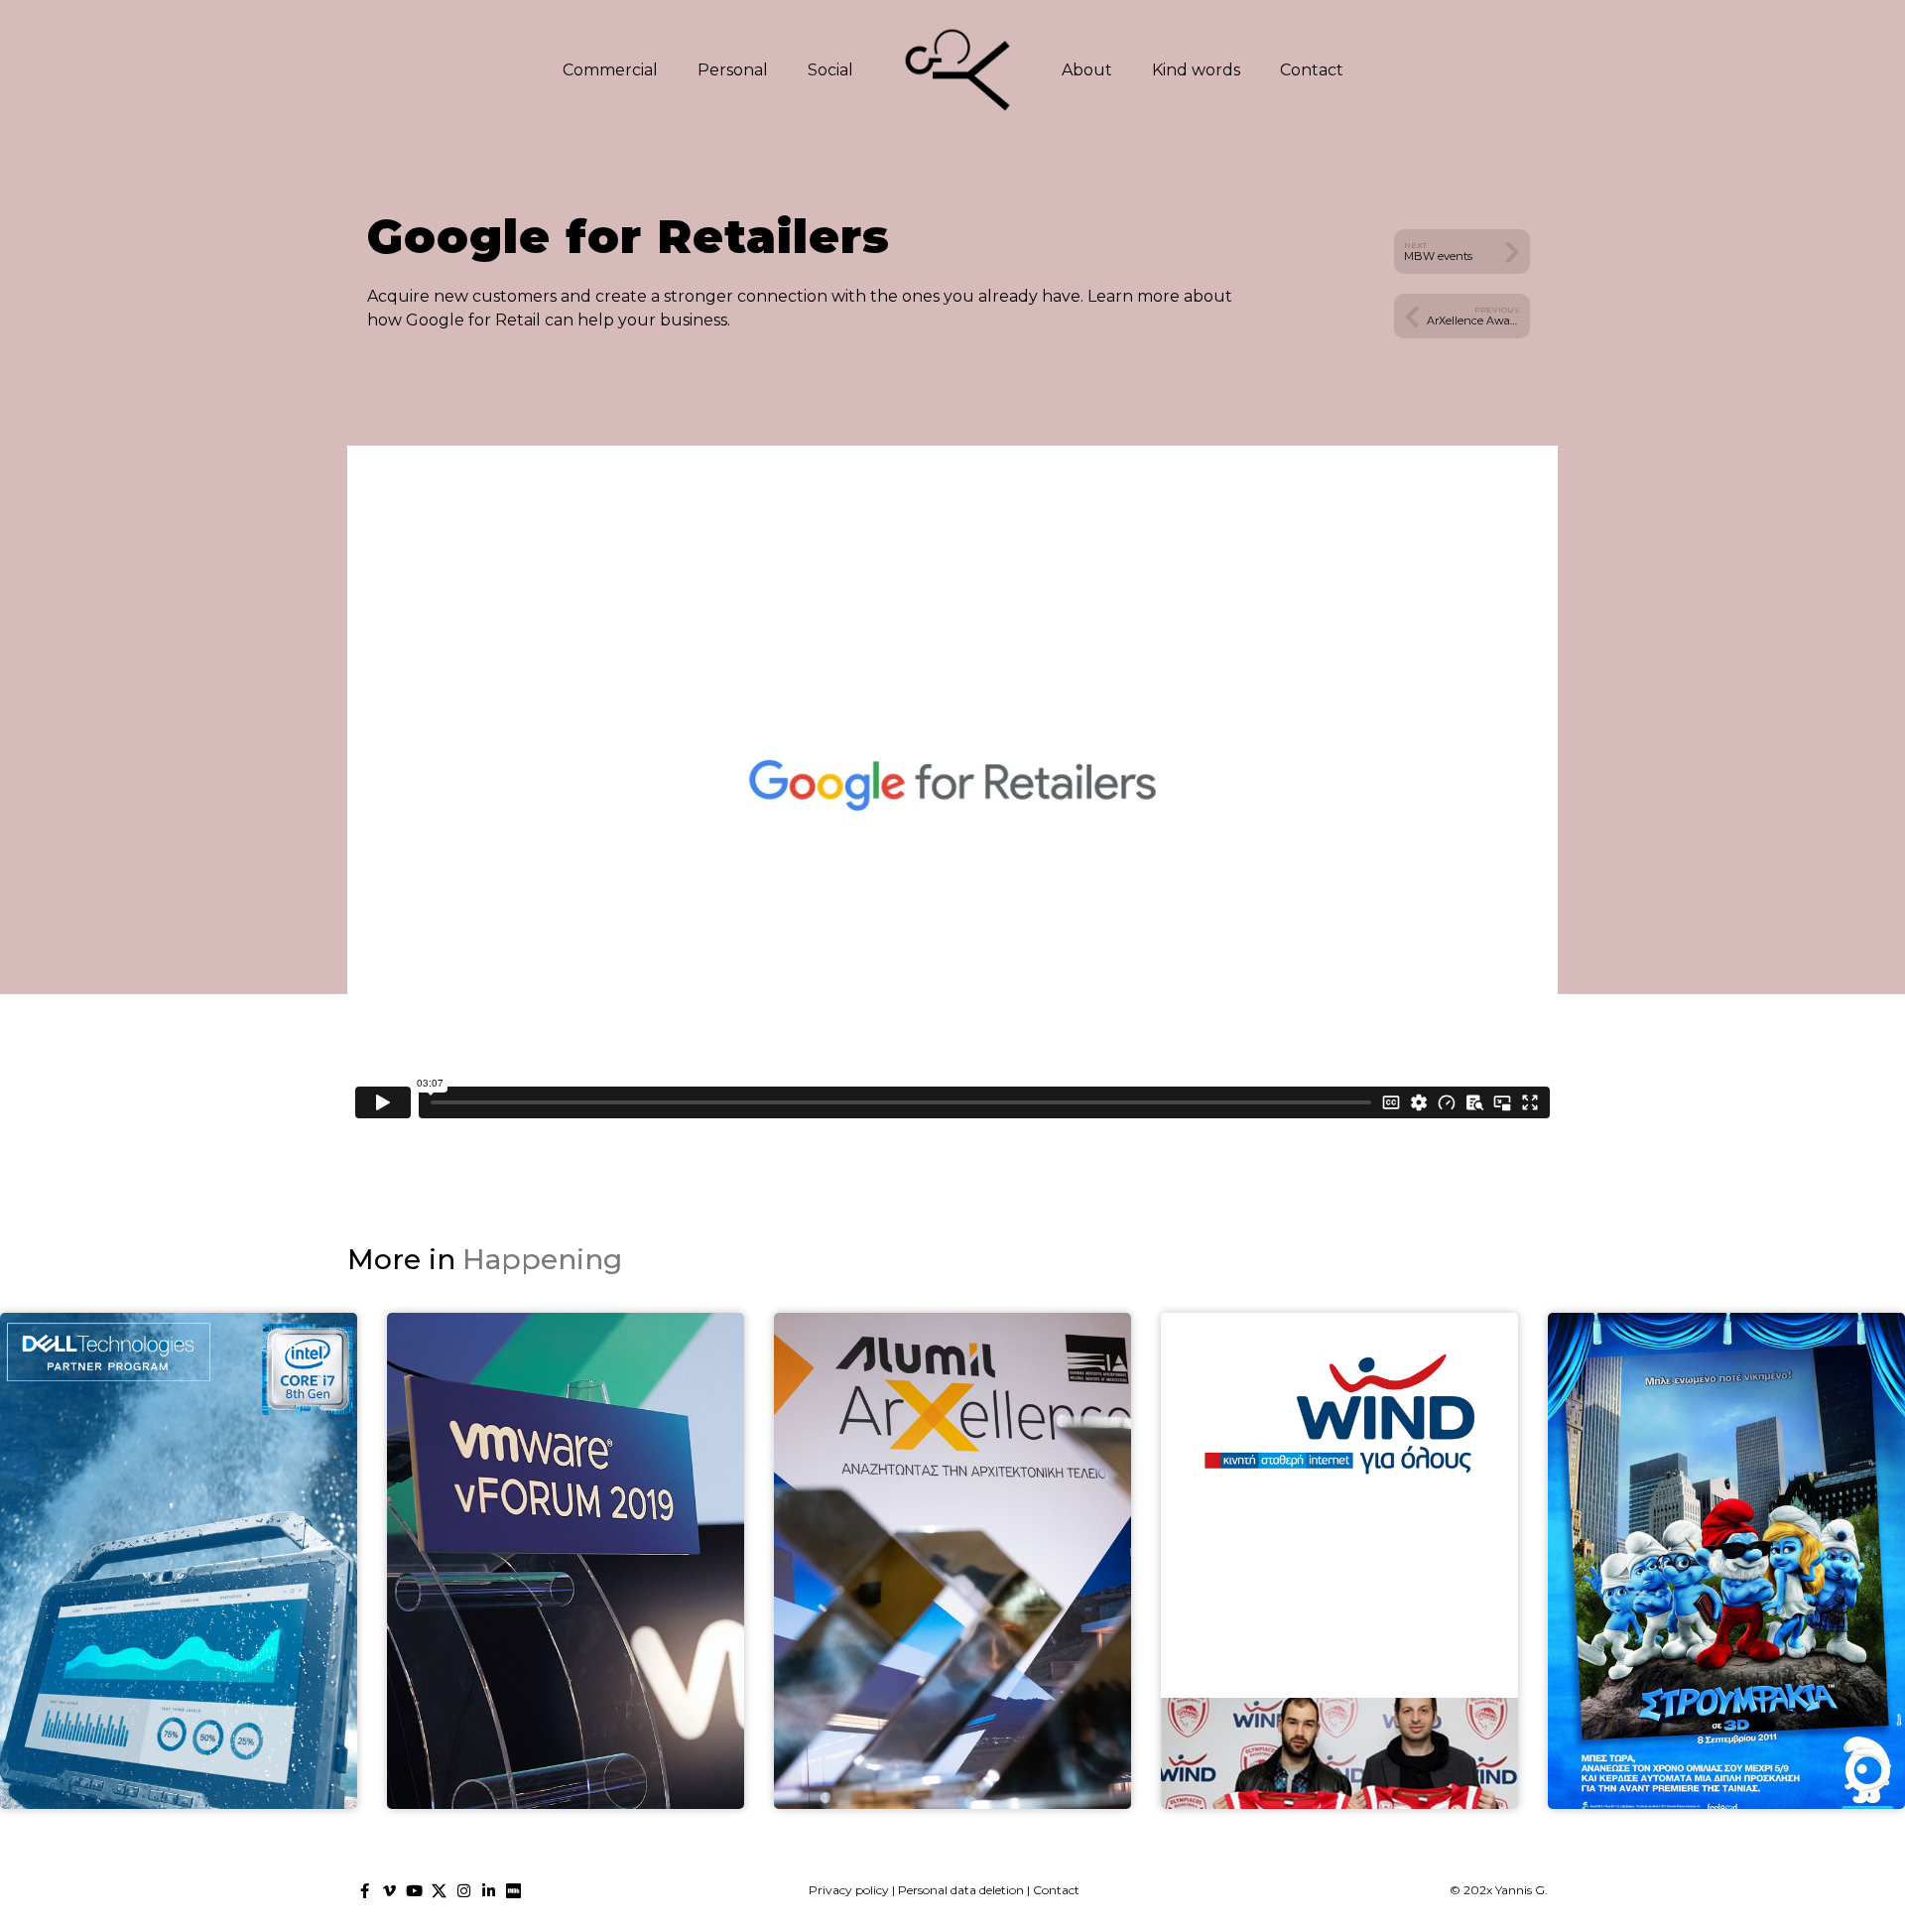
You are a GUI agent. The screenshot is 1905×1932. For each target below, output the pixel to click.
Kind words (1196, 70)
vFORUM (566, 1606)
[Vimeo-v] (389, 1891)
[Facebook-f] (365, 1891)
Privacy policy (849, 1890)
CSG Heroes (179, 1606)
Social (830, 70)
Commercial (610, 70)
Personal (733, 70)
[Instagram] (464, 1891)
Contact (1312, 70)
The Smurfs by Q (1727, 1606)
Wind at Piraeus (1339, 1606)
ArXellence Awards (953, 1606)
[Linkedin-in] (489, 1891)
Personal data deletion (961, 1890)
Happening (542, 1259)
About (1087, 70)
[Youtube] (414, 1891)
